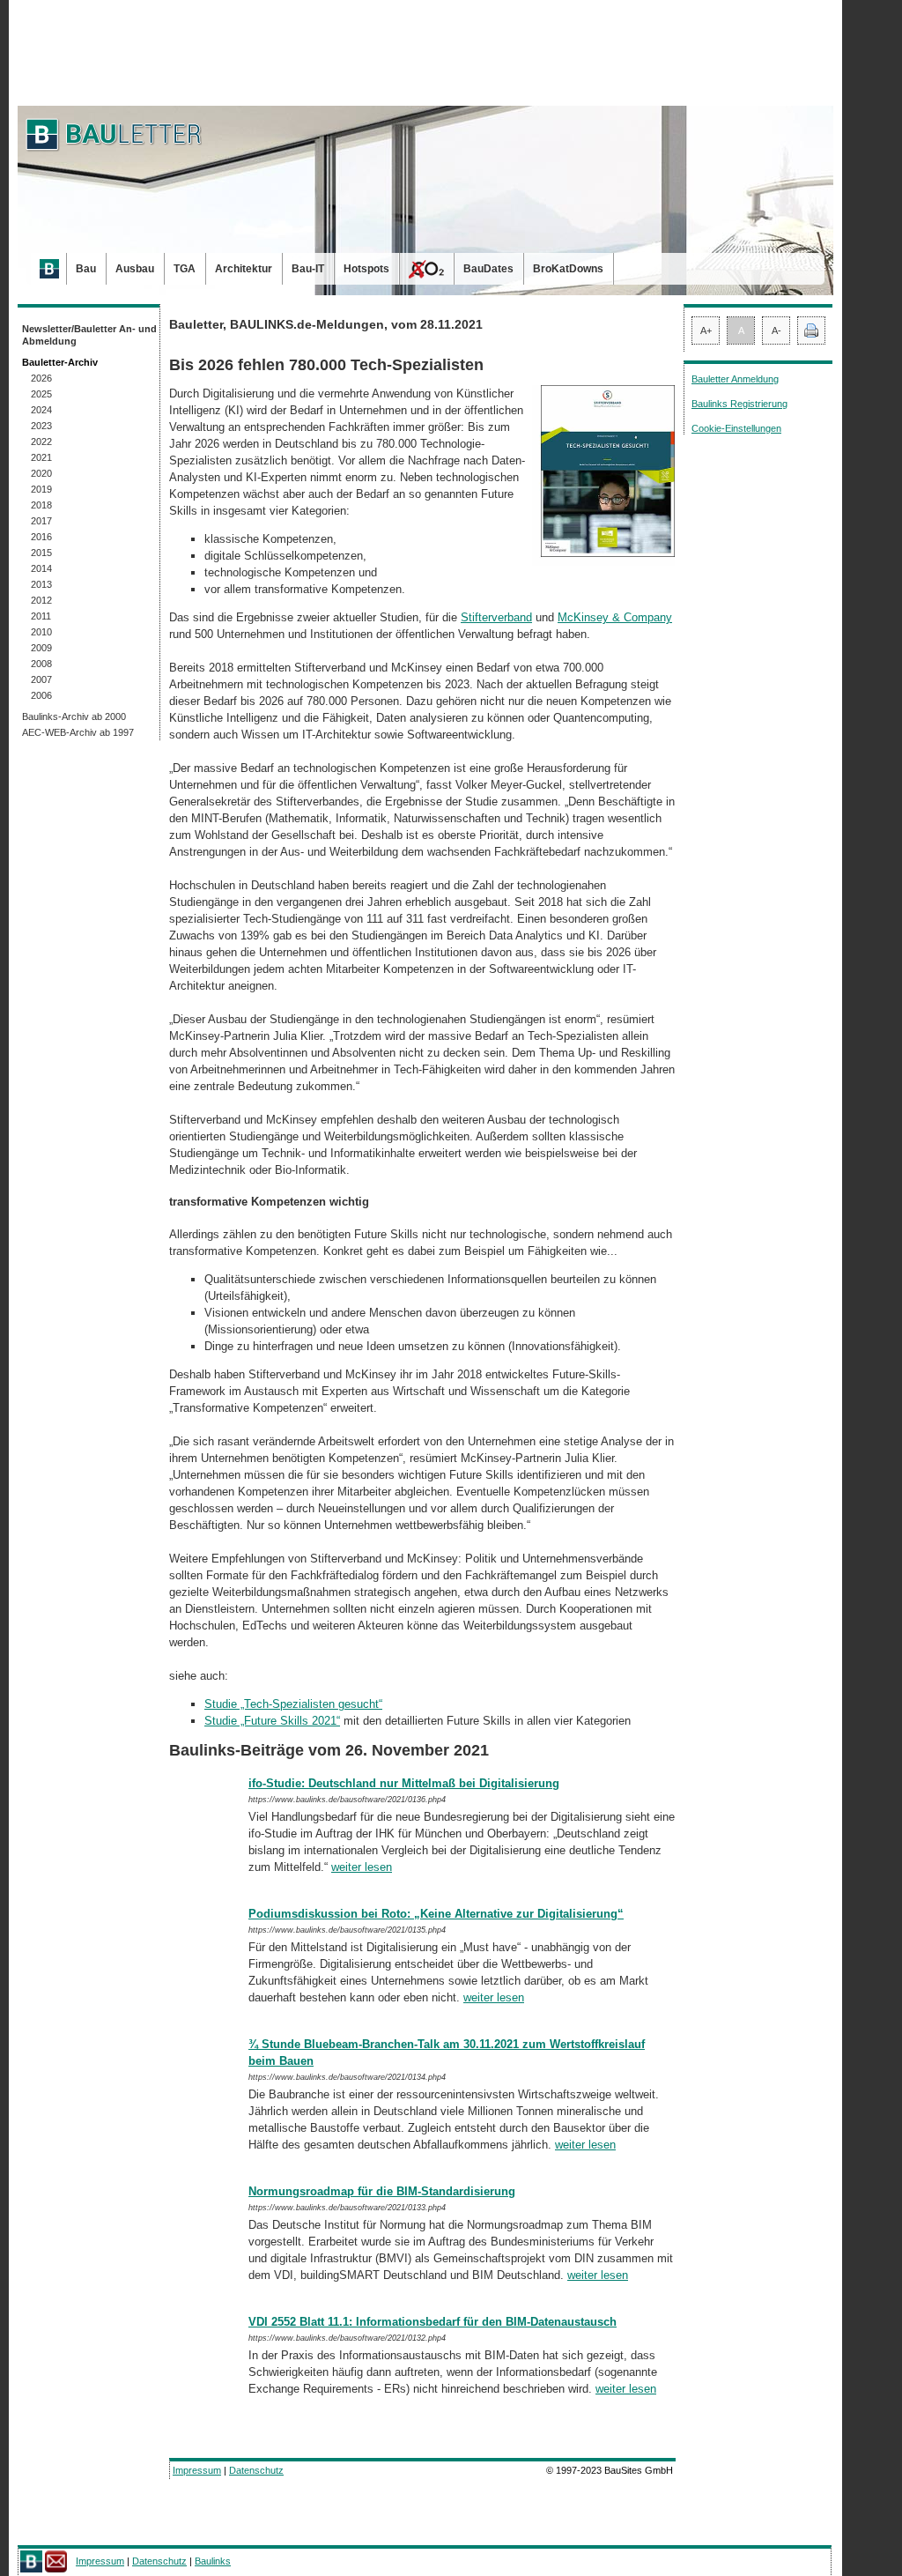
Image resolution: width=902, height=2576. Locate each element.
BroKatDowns (568, 269)
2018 (41, 505)
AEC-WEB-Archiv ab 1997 (78, 732)
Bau (86, 269)
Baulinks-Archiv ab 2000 (74, 716)
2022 (41, 442)
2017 (41, 521)
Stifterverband (496, 617)
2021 (41, 457)
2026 (41, 378)
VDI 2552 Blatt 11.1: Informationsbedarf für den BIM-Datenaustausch (433, 2322)
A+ (706, 330)
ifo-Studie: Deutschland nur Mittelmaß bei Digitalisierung (404, 1783)
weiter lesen (362, 1867)
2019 (41, 489)
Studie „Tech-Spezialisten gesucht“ (293, 1704)
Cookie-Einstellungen (736, 428)
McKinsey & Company (615, 617)
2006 (41, 695)
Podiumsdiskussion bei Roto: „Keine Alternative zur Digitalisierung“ (436, 1914)
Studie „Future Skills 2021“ (272, 1721)
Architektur (244, 269)
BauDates (488, 269)
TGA (185, 269)
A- (776, 330)
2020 (41, 473)
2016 (41, 537)
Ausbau (135, 269)
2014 (41, 568)
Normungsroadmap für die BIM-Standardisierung (382, 2191)
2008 (41, 664)
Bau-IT (308, 269)
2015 (41, 553)
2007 (41, 679)
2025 (41, 394)
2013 (41, 584)
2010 (41, 632)
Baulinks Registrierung (739, 404)
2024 (41, 410)
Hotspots (366, 269)
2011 (41, 616)
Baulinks (213, 2561)
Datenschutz (256, 2470)
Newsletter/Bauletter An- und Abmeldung (89, 335)
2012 (41, 600)
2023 (41, 426)
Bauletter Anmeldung (735, 379)
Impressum (197, 2470)
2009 (41, 648)
